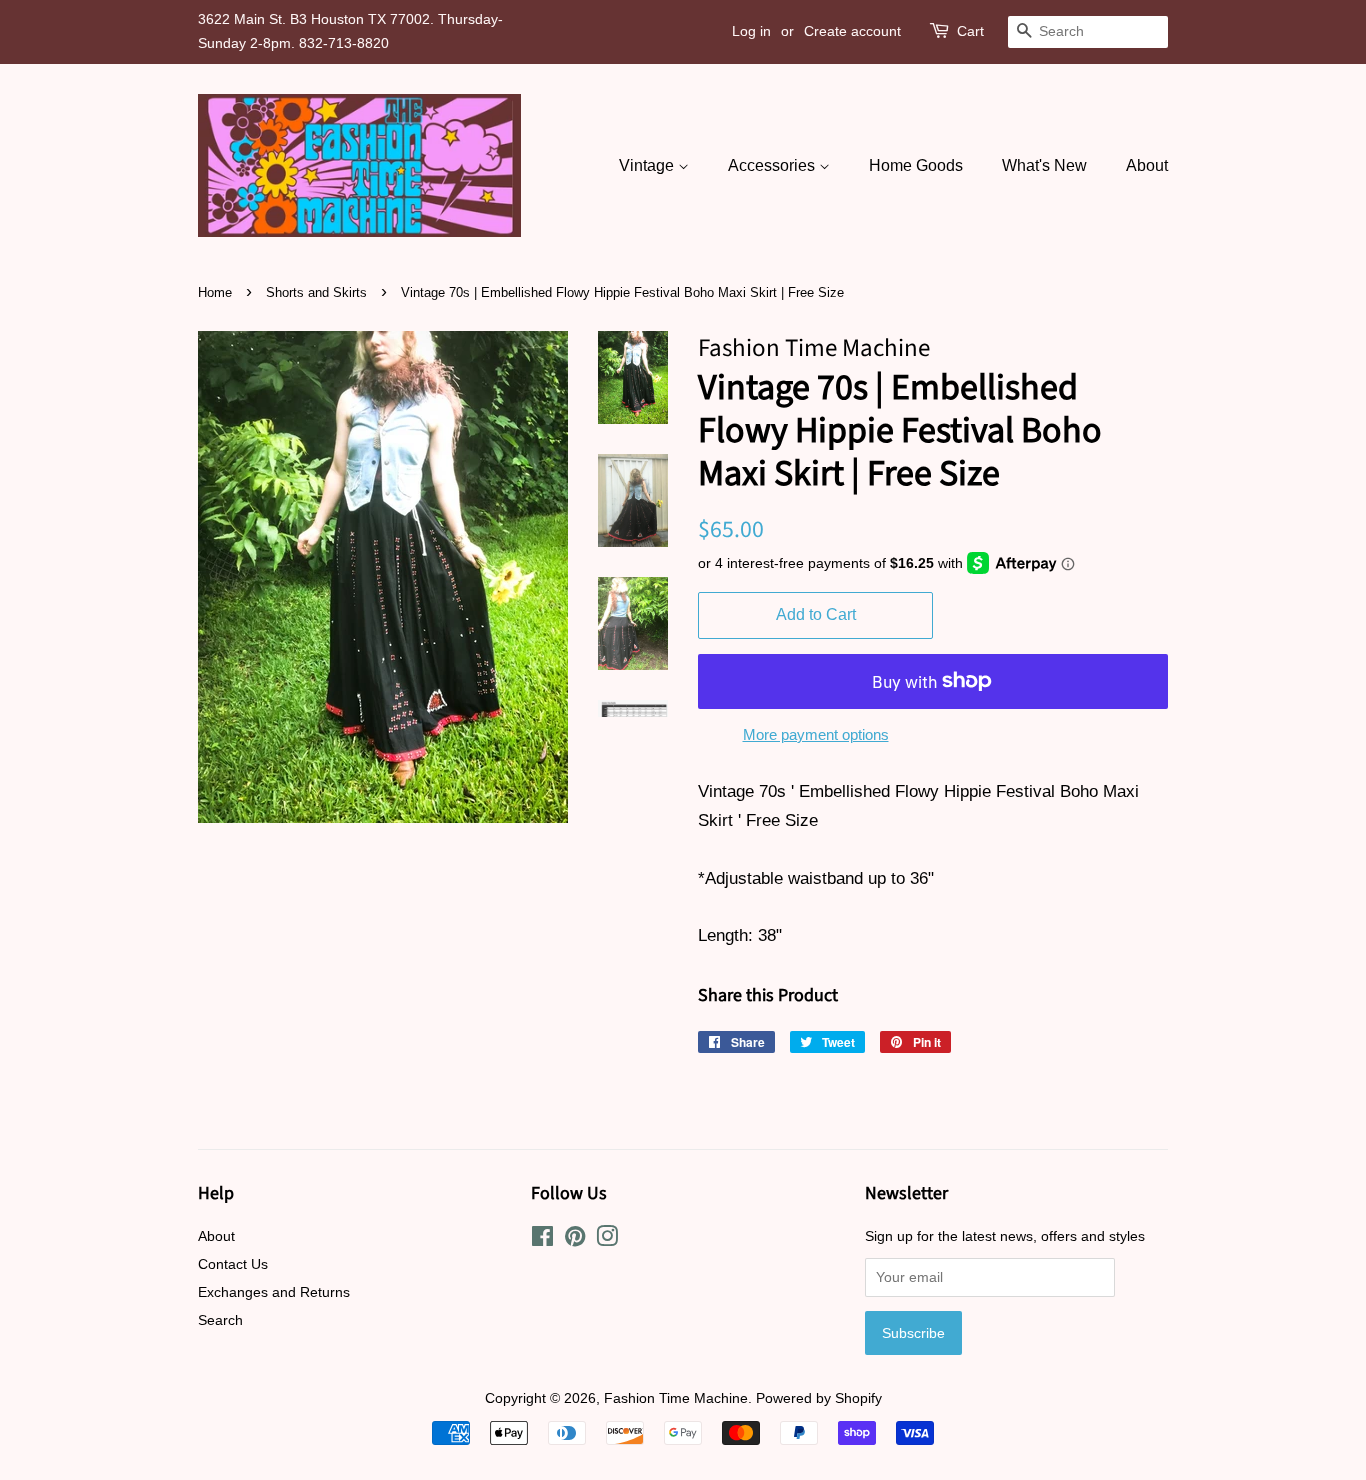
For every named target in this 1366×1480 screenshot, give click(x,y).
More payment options (816, 734)
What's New (1044, 165)
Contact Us (233, 1264)
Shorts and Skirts (316, 292)
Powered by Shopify (819, 1398)
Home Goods (916, 165)
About (1147, 165)
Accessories (773, 165)
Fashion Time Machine (676, 1398)
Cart (970, 31)
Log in (751, 31)
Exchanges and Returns (274, 1292)
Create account (852, 31)
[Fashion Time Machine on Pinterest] (575, 1240)
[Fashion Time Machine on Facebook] (542, 1240)
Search (220, 1320)
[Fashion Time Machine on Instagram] (607, 1240)
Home (215, 292)
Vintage (648, 165)
